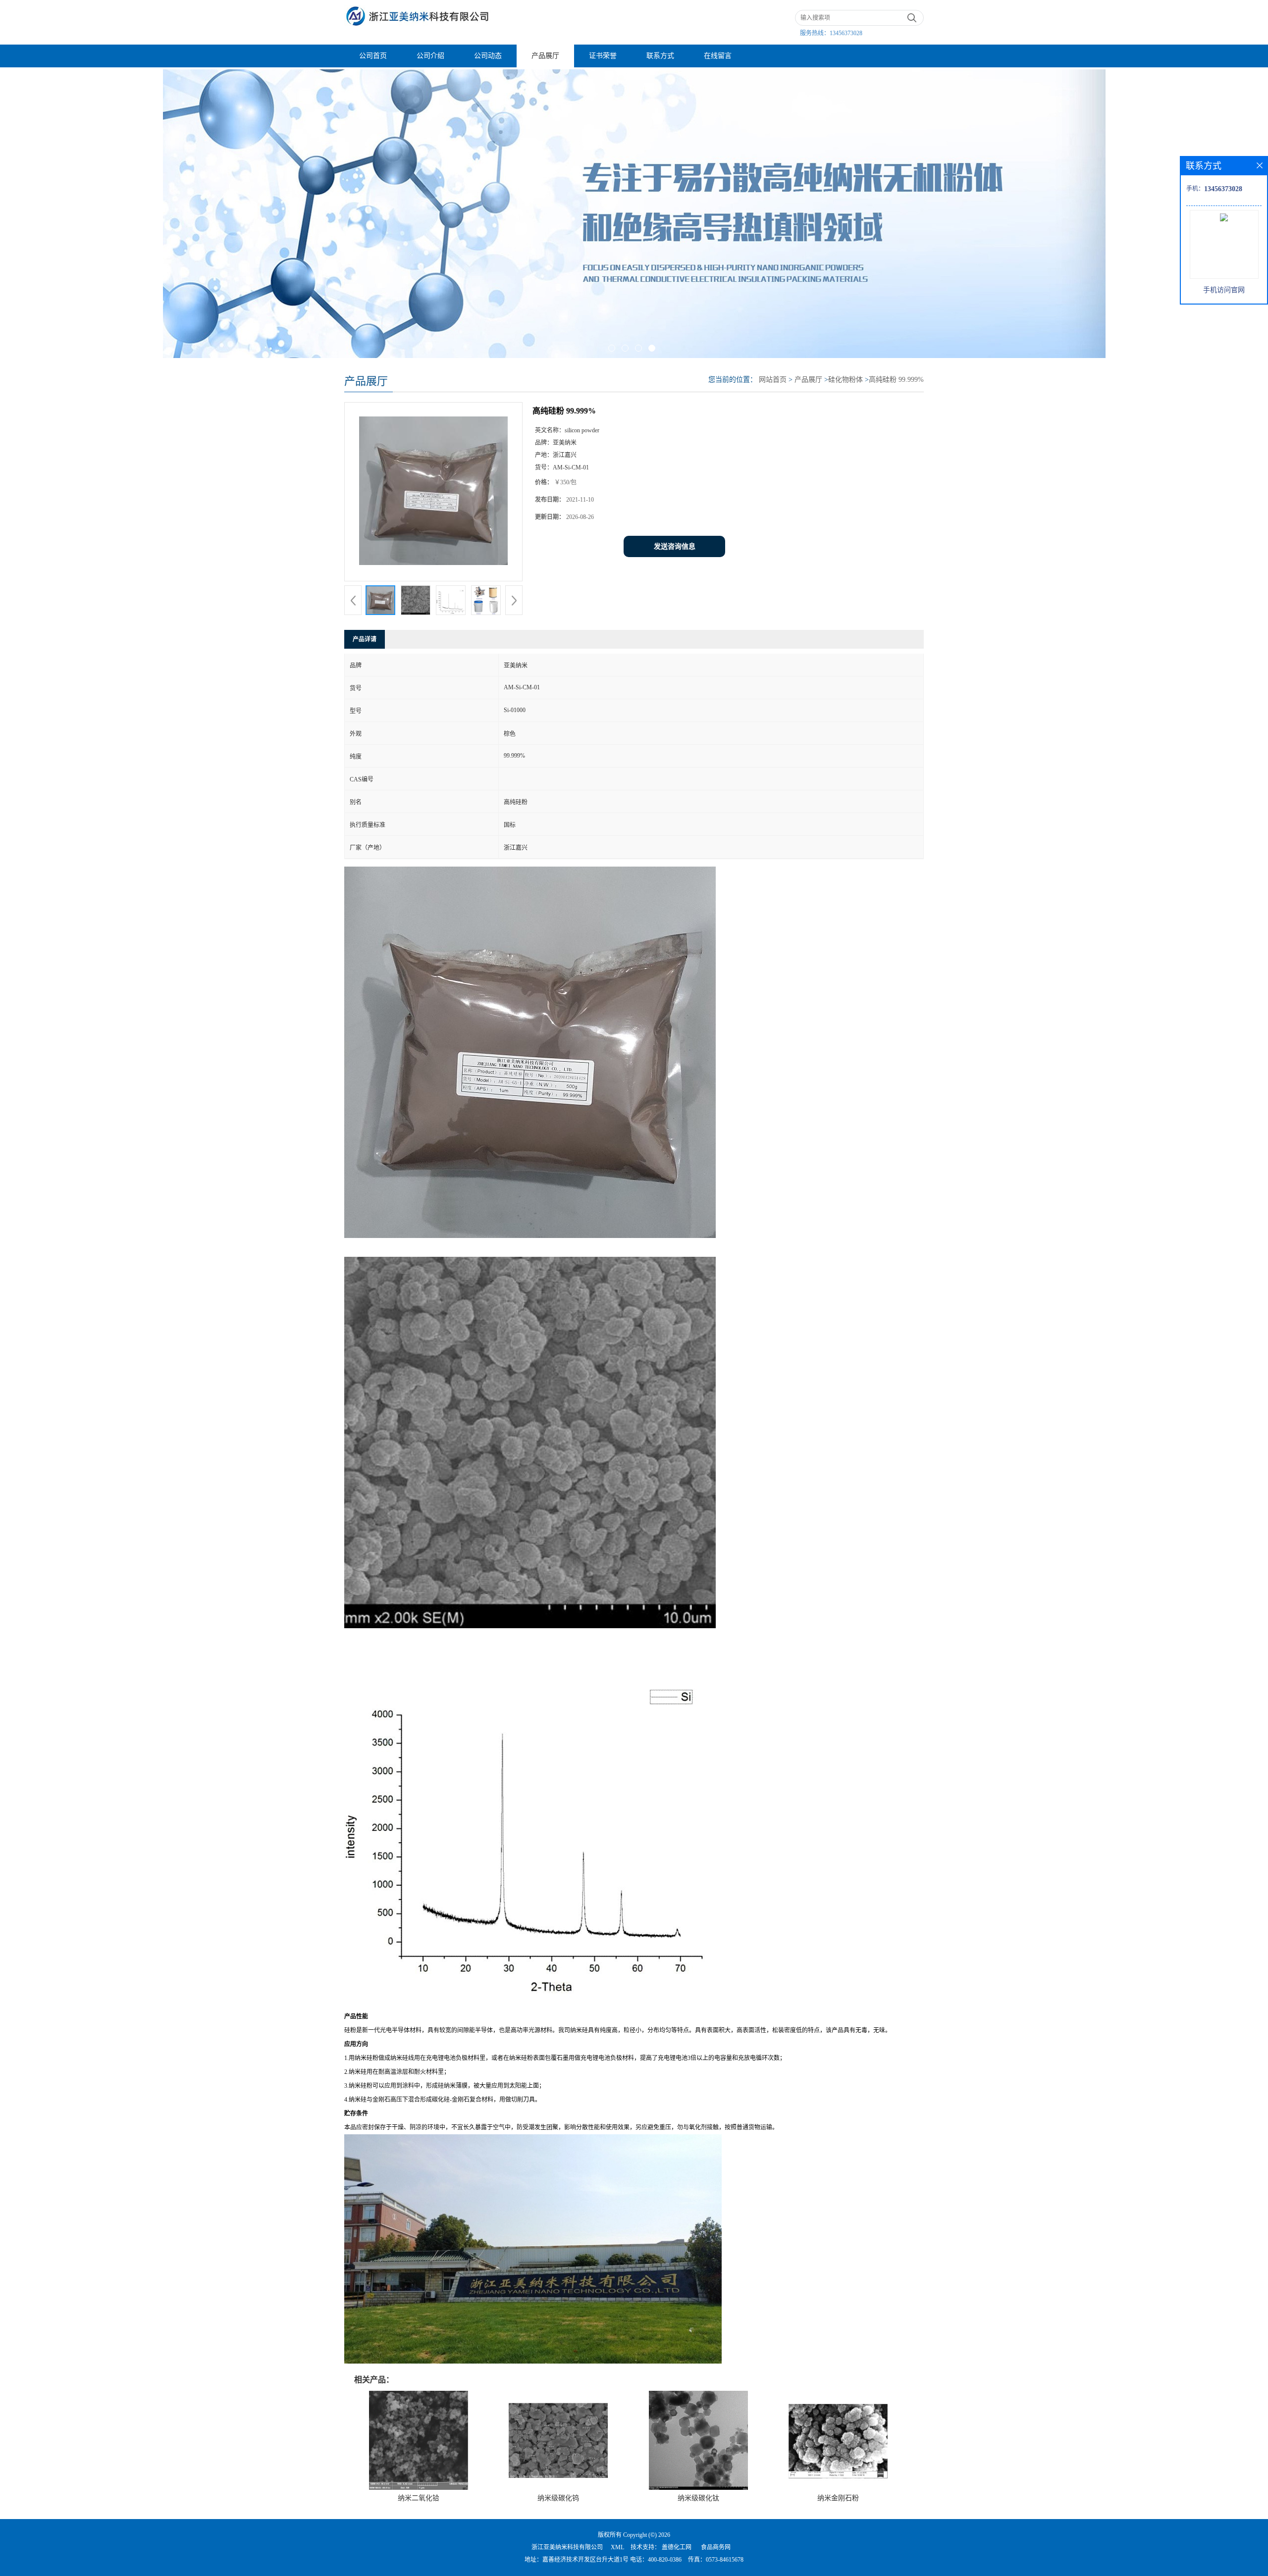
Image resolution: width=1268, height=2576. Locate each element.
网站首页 (773, 380)
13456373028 (846, 33)
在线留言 (718, 56)
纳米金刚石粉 (838, 2498)
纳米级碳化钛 (698, 2498)
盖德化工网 (677, 2547)
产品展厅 (545, 56)
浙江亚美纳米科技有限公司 (567, 2547)
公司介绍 (430, 56)
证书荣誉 (603, 56)
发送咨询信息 (675, 546)
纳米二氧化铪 (419, 2498)
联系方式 (660, 56)
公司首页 (373, 56)
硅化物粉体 (845, 380)
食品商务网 (716, 2547)
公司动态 (488, 56)
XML (617, 2547)
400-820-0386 (665, 2560)
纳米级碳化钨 (558, 2498)
